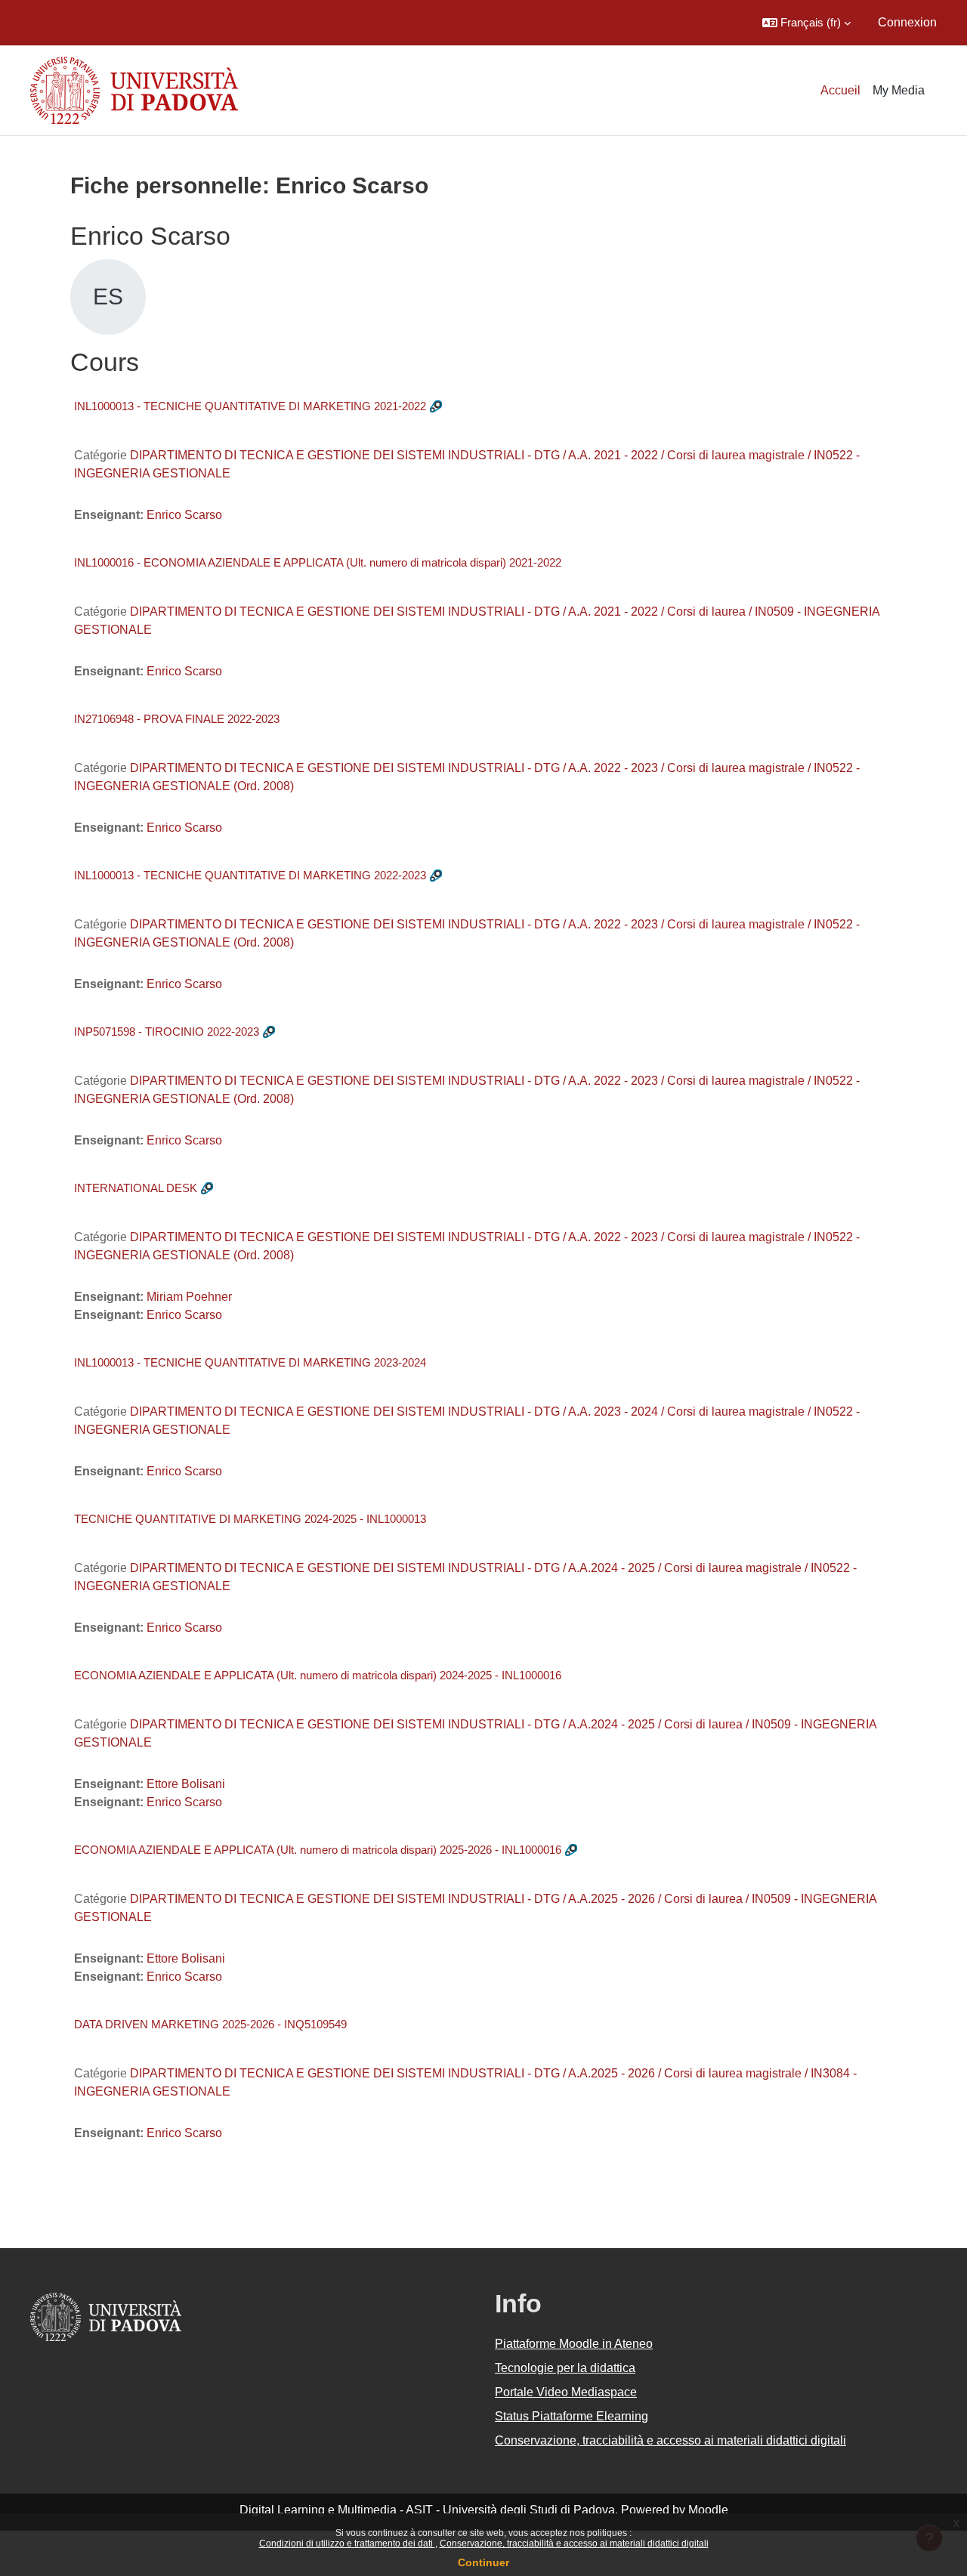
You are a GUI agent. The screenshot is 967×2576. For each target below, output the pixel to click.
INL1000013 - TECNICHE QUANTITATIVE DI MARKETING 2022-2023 (250, 875)
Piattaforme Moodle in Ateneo (574, 2344)
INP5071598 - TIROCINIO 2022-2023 (167, 1032)
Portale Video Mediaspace (566, 2392)
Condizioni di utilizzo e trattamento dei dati (347, 2544)
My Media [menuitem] (899, 90)
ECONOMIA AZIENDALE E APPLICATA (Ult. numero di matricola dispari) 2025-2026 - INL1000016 (318, 1850)
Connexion (907, 22)
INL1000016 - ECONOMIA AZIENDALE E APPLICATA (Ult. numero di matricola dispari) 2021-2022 (318, 562)
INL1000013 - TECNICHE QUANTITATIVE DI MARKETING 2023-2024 (250, 1362)
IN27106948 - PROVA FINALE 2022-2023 (177, 719)
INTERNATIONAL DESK (136, 1188)
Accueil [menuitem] (840, 90)
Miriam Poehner (189, 1297)
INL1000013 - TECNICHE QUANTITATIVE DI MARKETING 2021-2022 (250, 406)
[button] (806, 23)
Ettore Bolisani (186, 1784)
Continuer (483, 2562)
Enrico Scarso (184, 515)
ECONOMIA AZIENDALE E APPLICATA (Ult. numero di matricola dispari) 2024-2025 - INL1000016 (318, 1675)
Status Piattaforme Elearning (572, 2416)
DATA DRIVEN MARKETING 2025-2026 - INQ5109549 (210, 2024)
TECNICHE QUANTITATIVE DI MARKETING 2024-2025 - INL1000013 (250, 1519)
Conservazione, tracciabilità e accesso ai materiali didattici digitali (574, 2544)
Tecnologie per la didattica (565, 2368)
